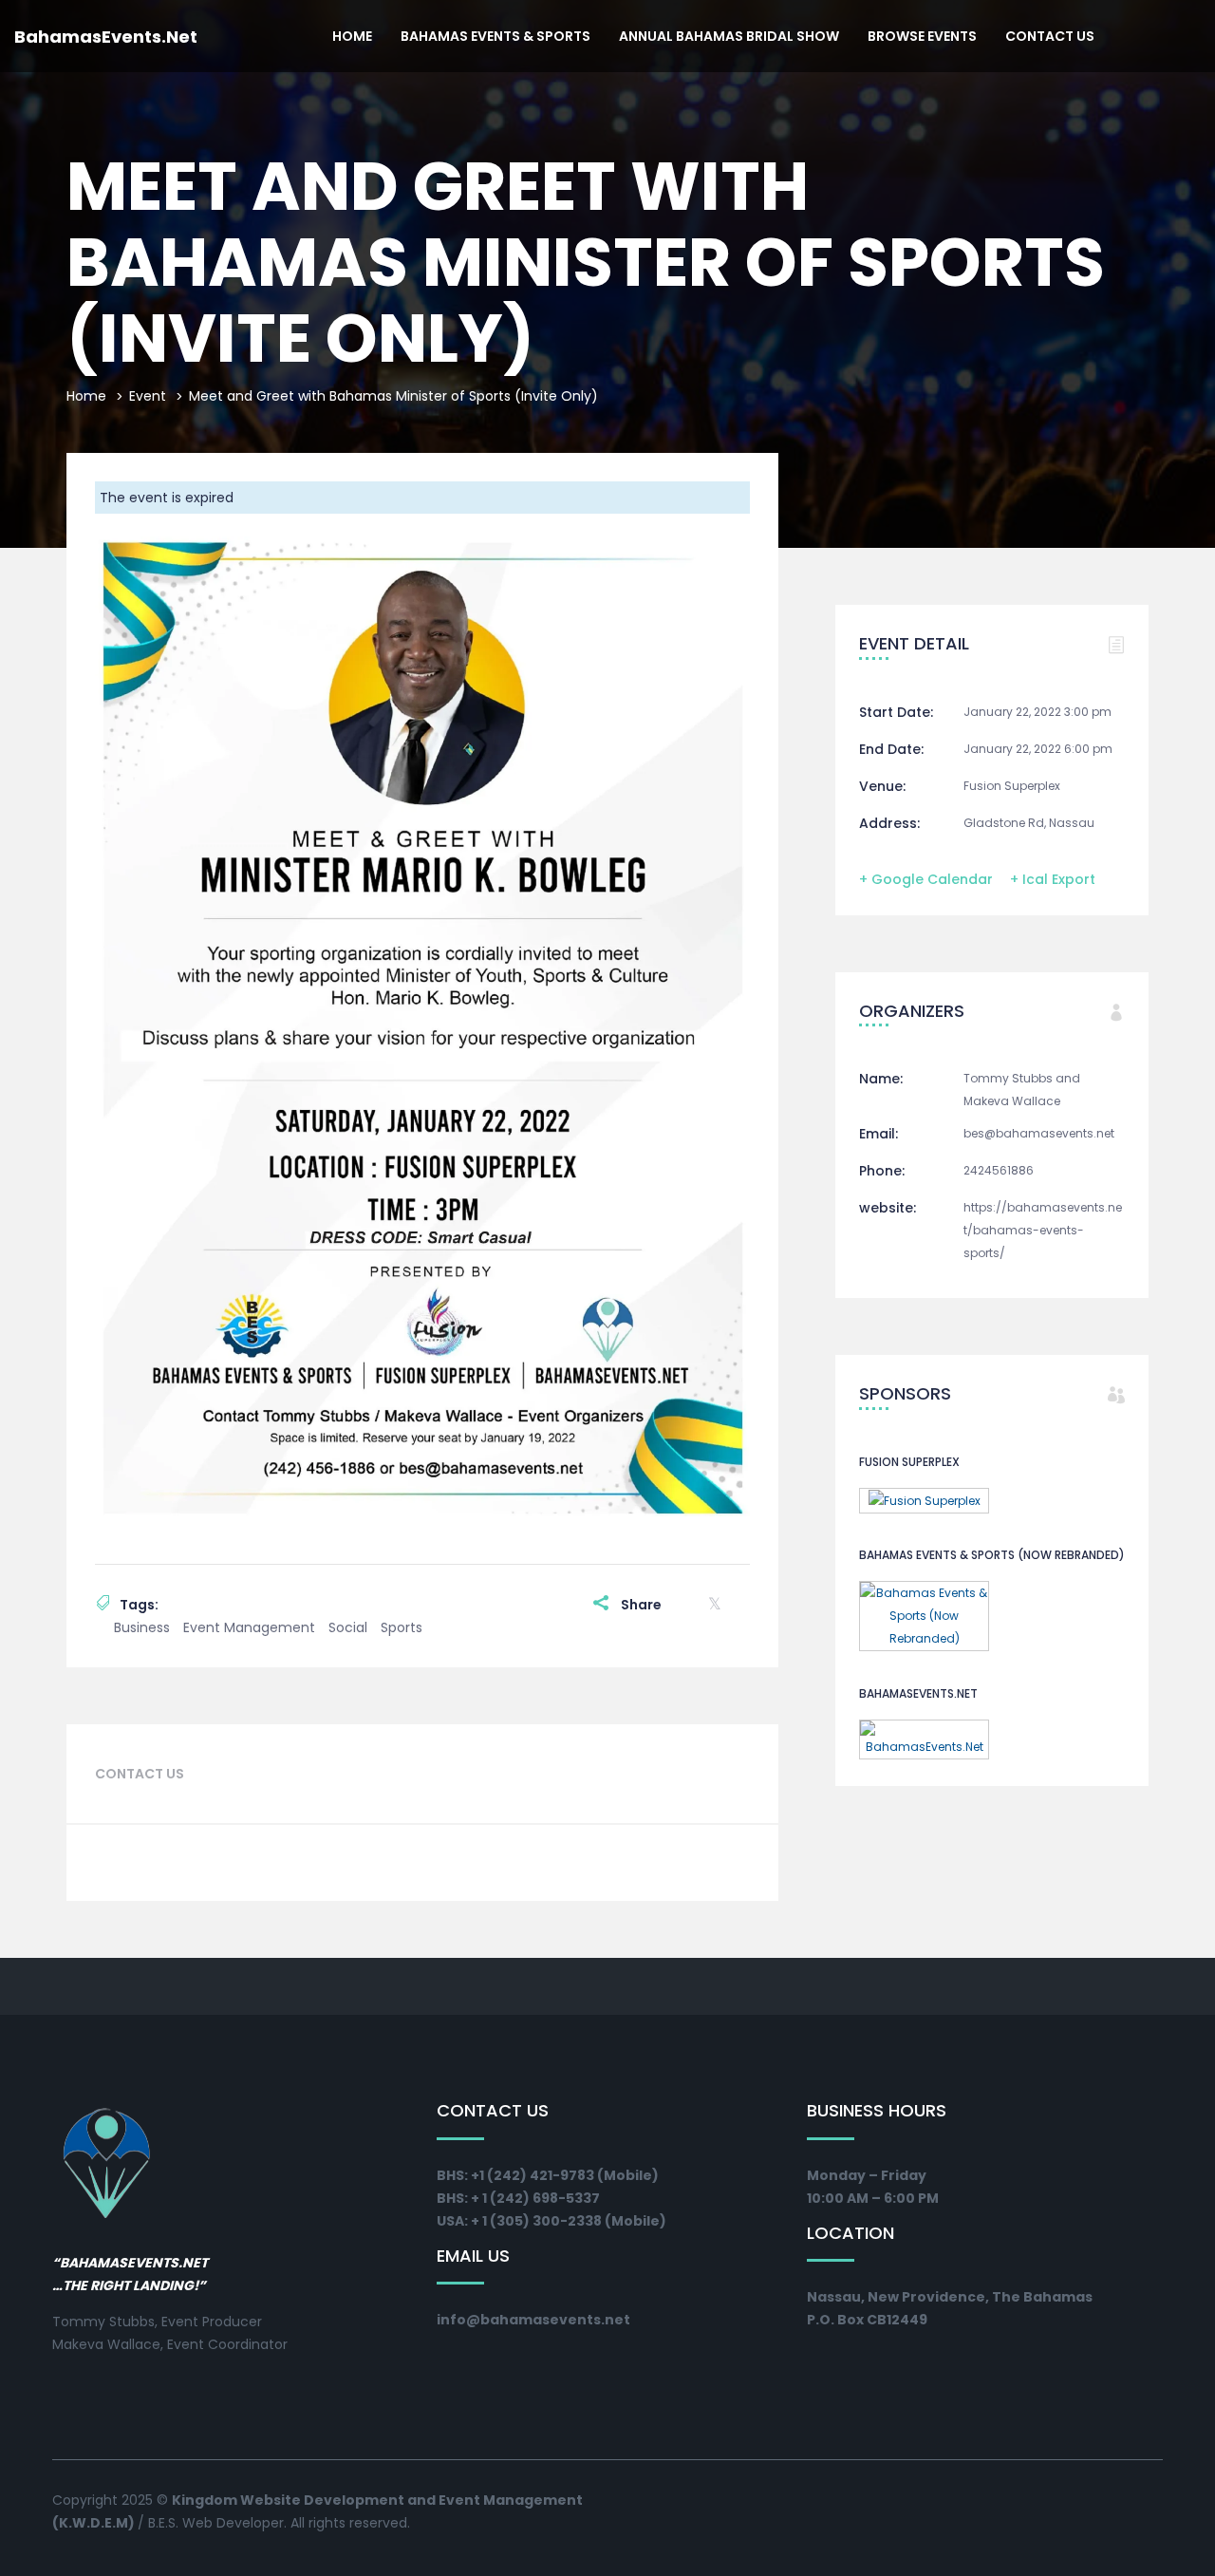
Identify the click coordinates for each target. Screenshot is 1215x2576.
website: (888, 1208)
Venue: (882, 786)
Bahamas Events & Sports (495, 36)
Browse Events (922, 36)
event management (249, 1627)
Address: (889, 823)
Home (352, 36)
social (348, 1627)
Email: (879, 1134)
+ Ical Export (1053, 879)
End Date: (891, 749)
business (142, 1627)
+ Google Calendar (926, 879)
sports (402, 1627)
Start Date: (896, 712)
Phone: (882, 1171)
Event (148, 396)
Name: (881, 1079)
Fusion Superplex (1012, 786)
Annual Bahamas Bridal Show (729, 36)
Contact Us (1050, 36)
